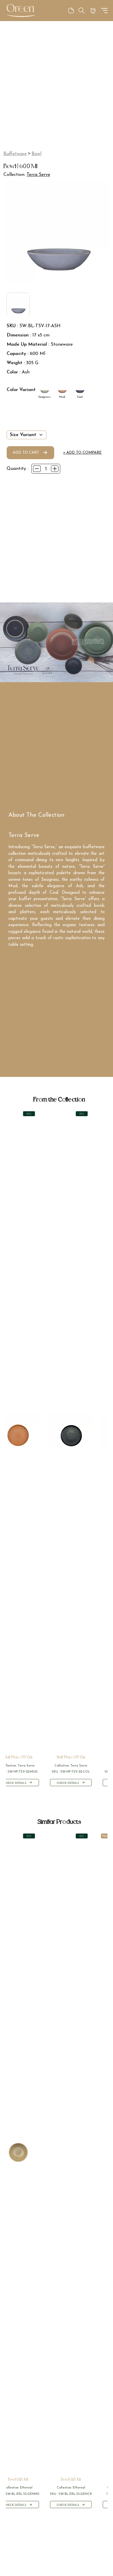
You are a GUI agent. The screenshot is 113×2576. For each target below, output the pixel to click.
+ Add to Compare (82, 453)
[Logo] (20, 11)
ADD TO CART (26, 453)
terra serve (38, 175)
